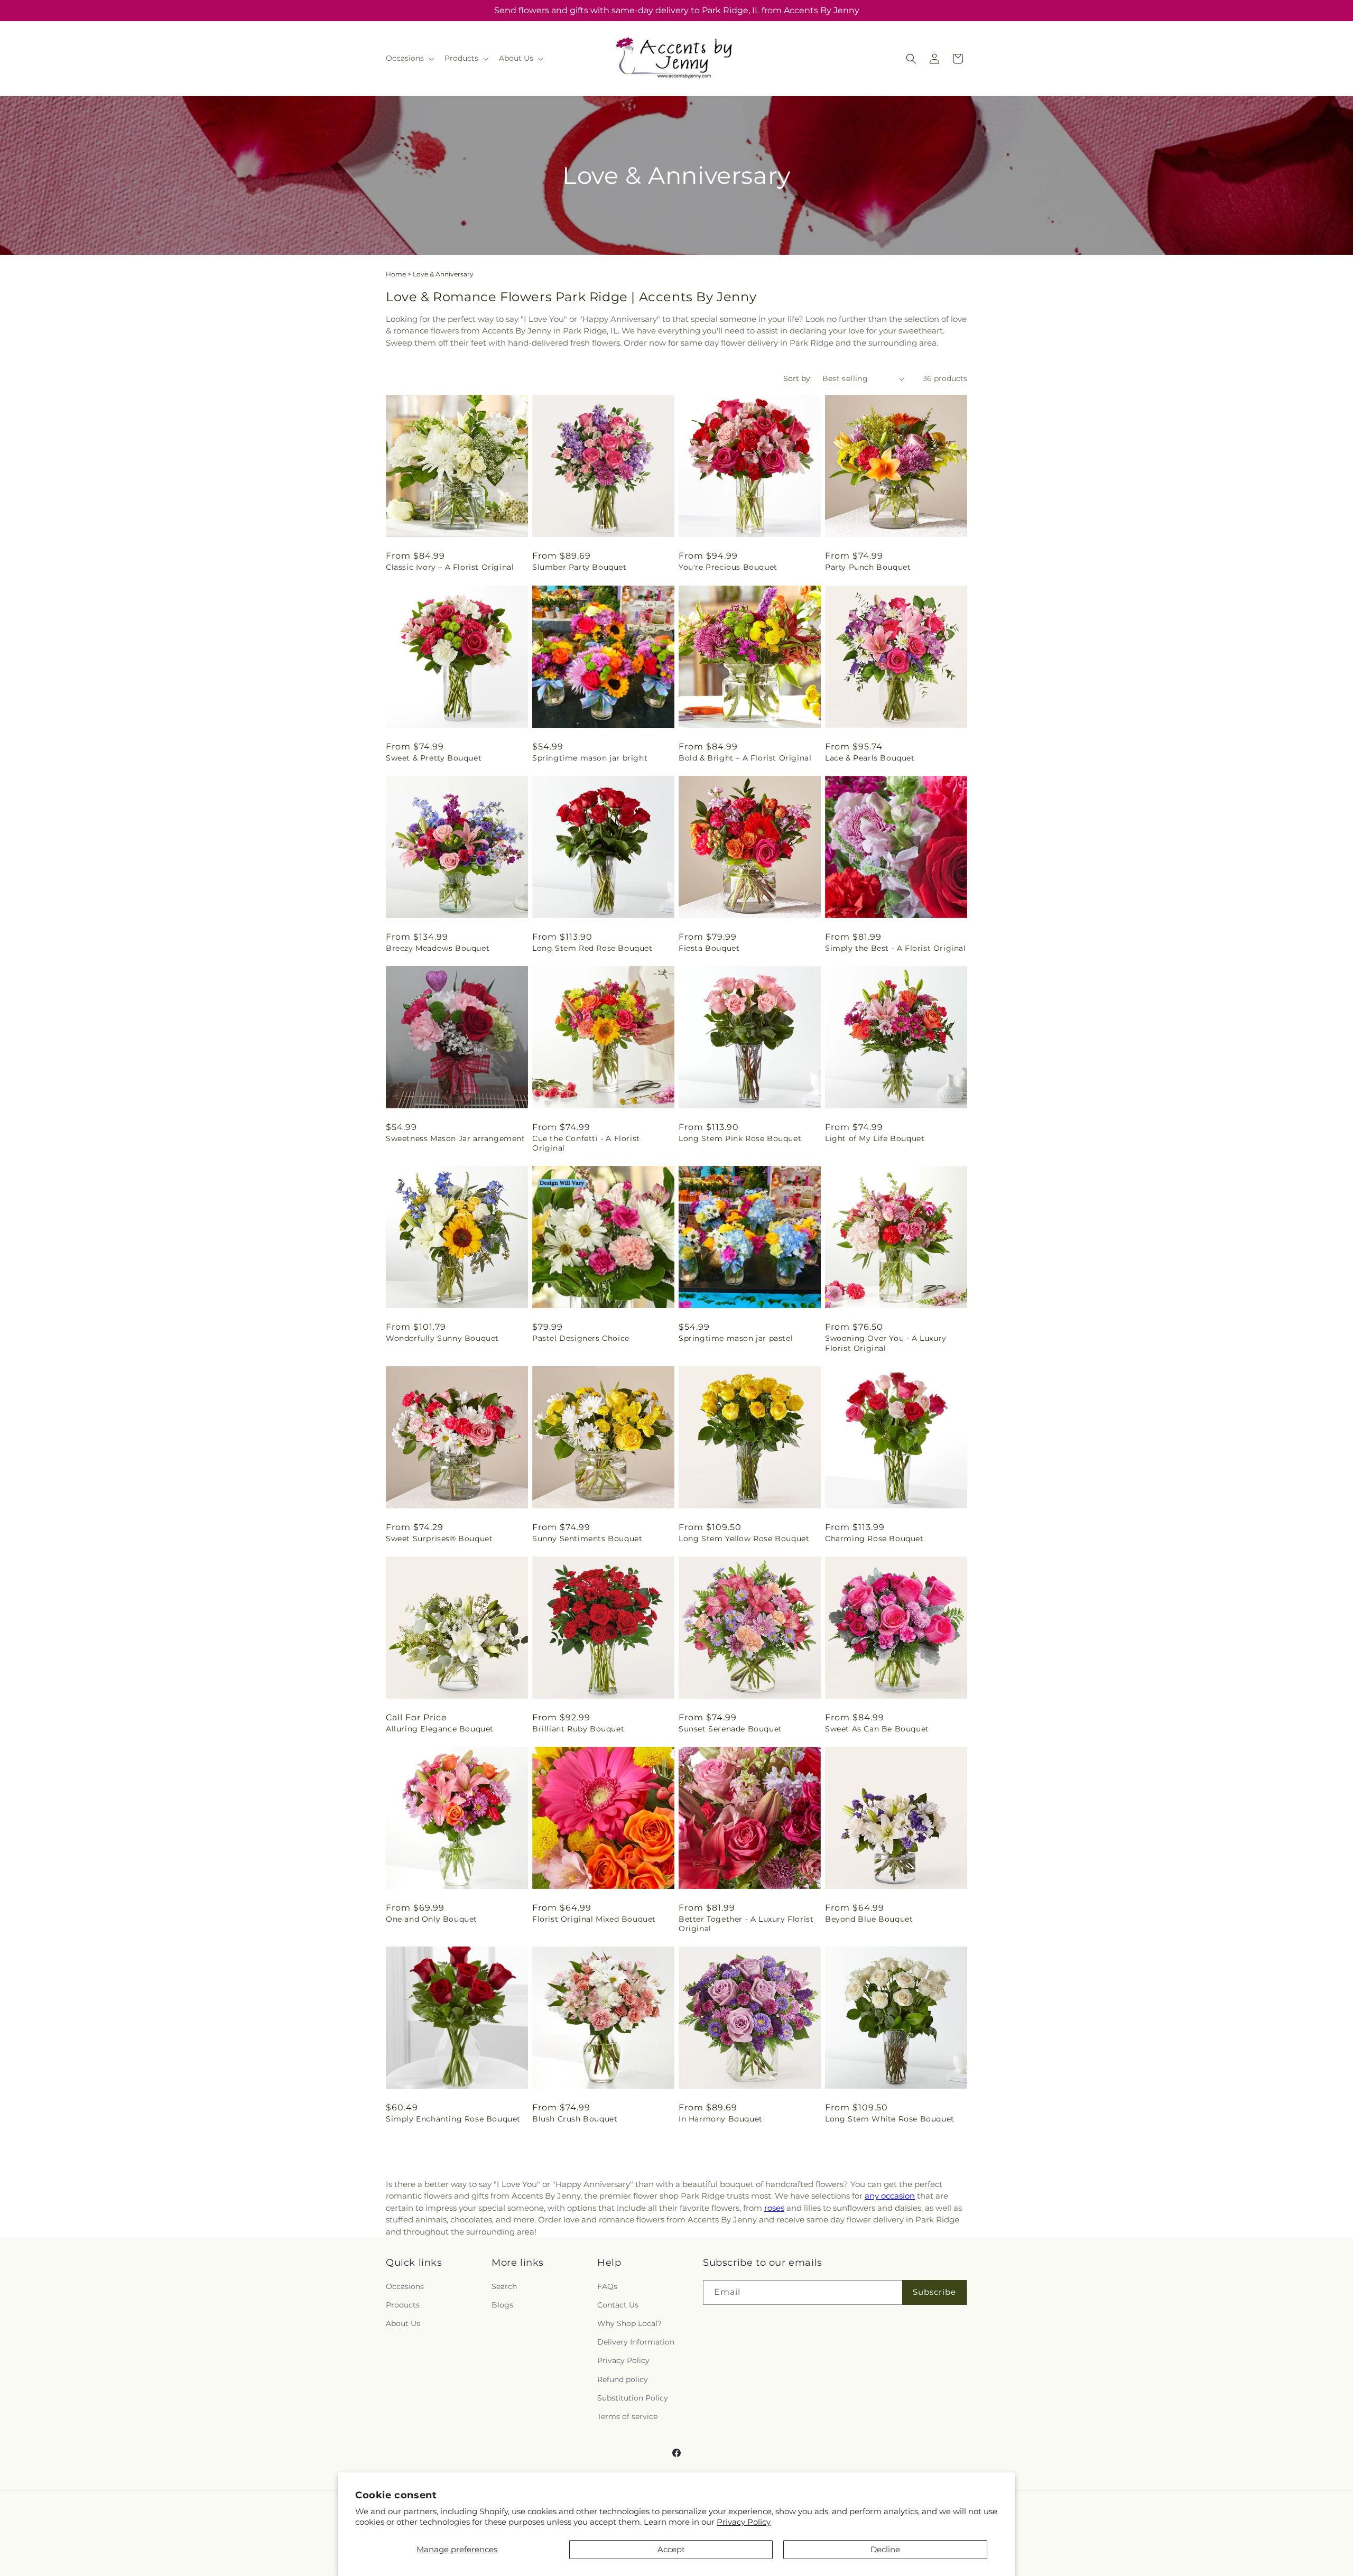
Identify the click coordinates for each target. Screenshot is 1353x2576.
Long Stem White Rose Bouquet (890, 2119)
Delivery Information (636, 2342)
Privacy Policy (744, 2522)
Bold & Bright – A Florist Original (745, 758)
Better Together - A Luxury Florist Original (746, 1924)
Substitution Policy (633, 2398)
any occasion (890, 2196)
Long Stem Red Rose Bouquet (592, 948)
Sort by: (798, 378)
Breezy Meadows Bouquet (438, 948)
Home (396, 274)
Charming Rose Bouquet (874, 1539)
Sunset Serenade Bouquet (730, 1729)
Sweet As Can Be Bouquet (877, 1729)
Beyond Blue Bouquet (869, 1919)
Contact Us (618, 2305)
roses (774, 2208)
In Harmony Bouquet (721, 2119)
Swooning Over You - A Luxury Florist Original (886, 1343)
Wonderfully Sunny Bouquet (442, 1338)
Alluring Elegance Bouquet (440, 1729)
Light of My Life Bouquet (875, 1138)
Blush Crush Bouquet (575, 2119)
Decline (885, 2549)
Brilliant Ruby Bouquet (578, 1729)
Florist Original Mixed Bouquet (594, 1919)
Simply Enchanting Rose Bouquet (453, 2119)
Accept (671, 2549)
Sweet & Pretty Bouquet (434, 758)
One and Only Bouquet (432, 1919)
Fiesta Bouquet (709, 948)
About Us (403, 2323)
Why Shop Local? (629, 2323)
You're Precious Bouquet (728, 567)
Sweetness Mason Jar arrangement (456, 1138)
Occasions (405, 2286)
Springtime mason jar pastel (736, 1338)
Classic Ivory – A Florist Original (450, 567)
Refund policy (623, 2379)
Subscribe (934, 2292)
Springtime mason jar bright (590, 758)
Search (504, 2286)
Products (403, 2305)
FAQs (607, 2286)
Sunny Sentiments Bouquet (587, 1539)
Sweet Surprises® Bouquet (439, 1539)
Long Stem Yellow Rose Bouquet (744, 1539)
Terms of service (627, 2416)
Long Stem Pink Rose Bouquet (740, 1138)
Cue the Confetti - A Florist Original (586, 1143)
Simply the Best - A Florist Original (896, 948)
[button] (409, 58)
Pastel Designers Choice (581, 1338)
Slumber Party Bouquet (580, 567)
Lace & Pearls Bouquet (870, 758)
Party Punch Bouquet (868, 567)
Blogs (502, 2305)
